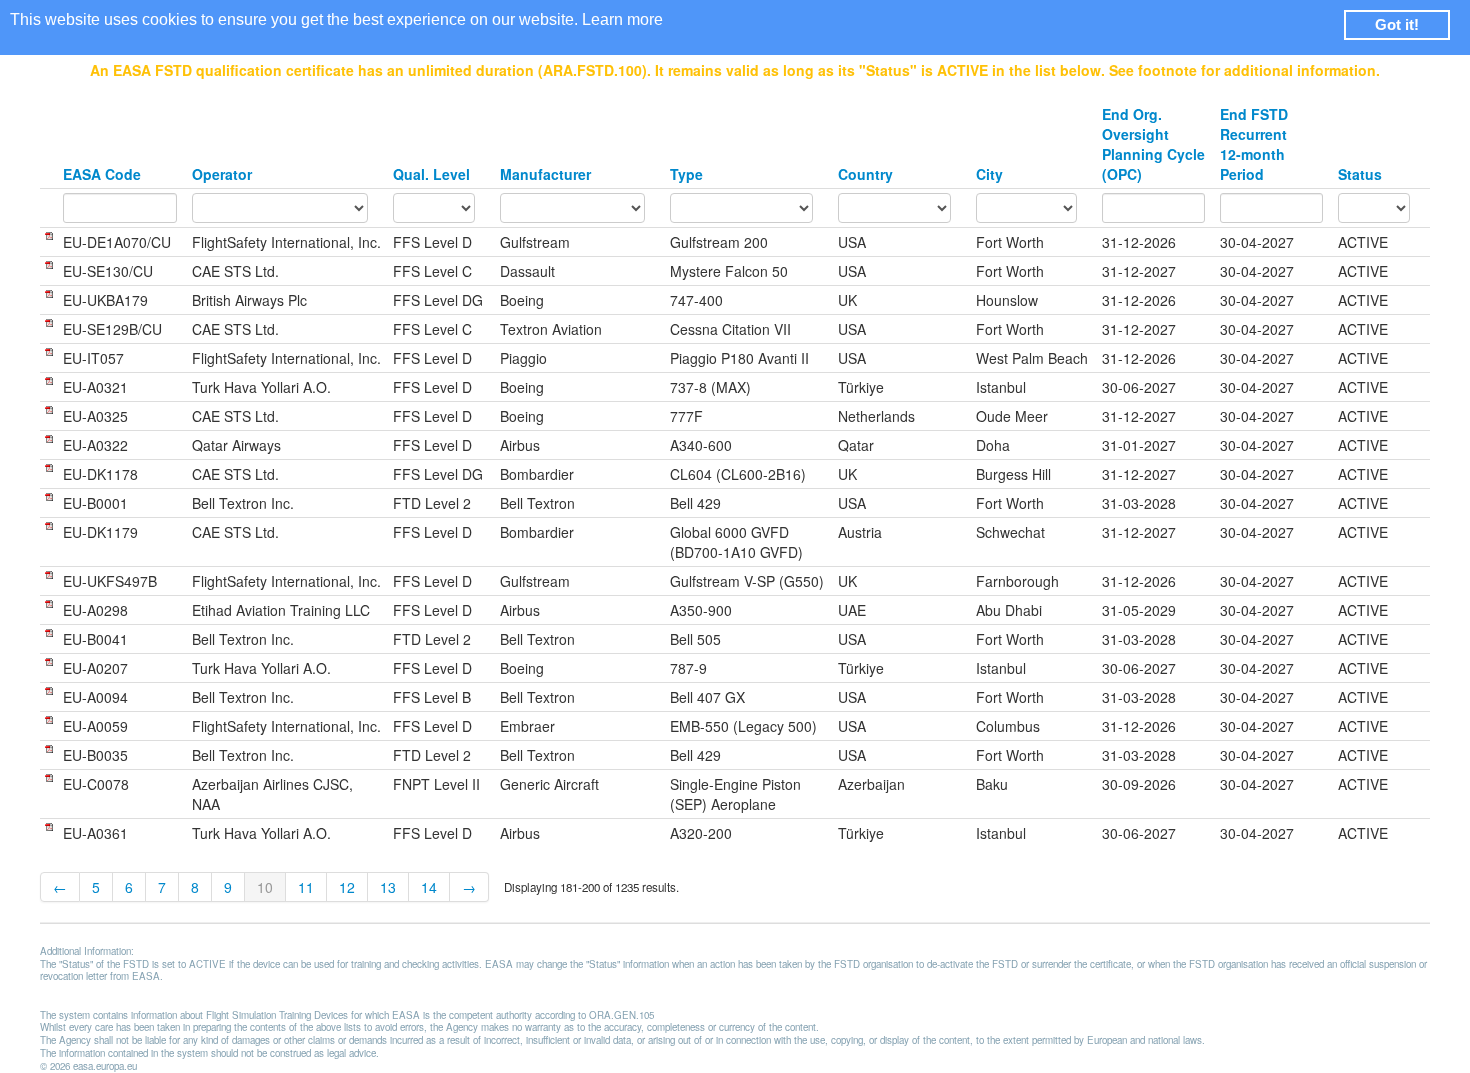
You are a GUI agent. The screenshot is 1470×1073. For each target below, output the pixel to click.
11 (306, 887)
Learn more (622, 19)
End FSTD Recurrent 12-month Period (1254, 144)
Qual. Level (431, 174)
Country (865, 174)
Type (686, 174)
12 (347, 887)
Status (1360, 174)
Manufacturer (545, 174)
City (989, 174)
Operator (222, 174)
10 (265, 887)
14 (429, 887)
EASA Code (102, 174)
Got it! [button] (1397, 24)
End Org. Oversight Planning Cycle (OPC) (1153, 144)
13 (388, 887)
